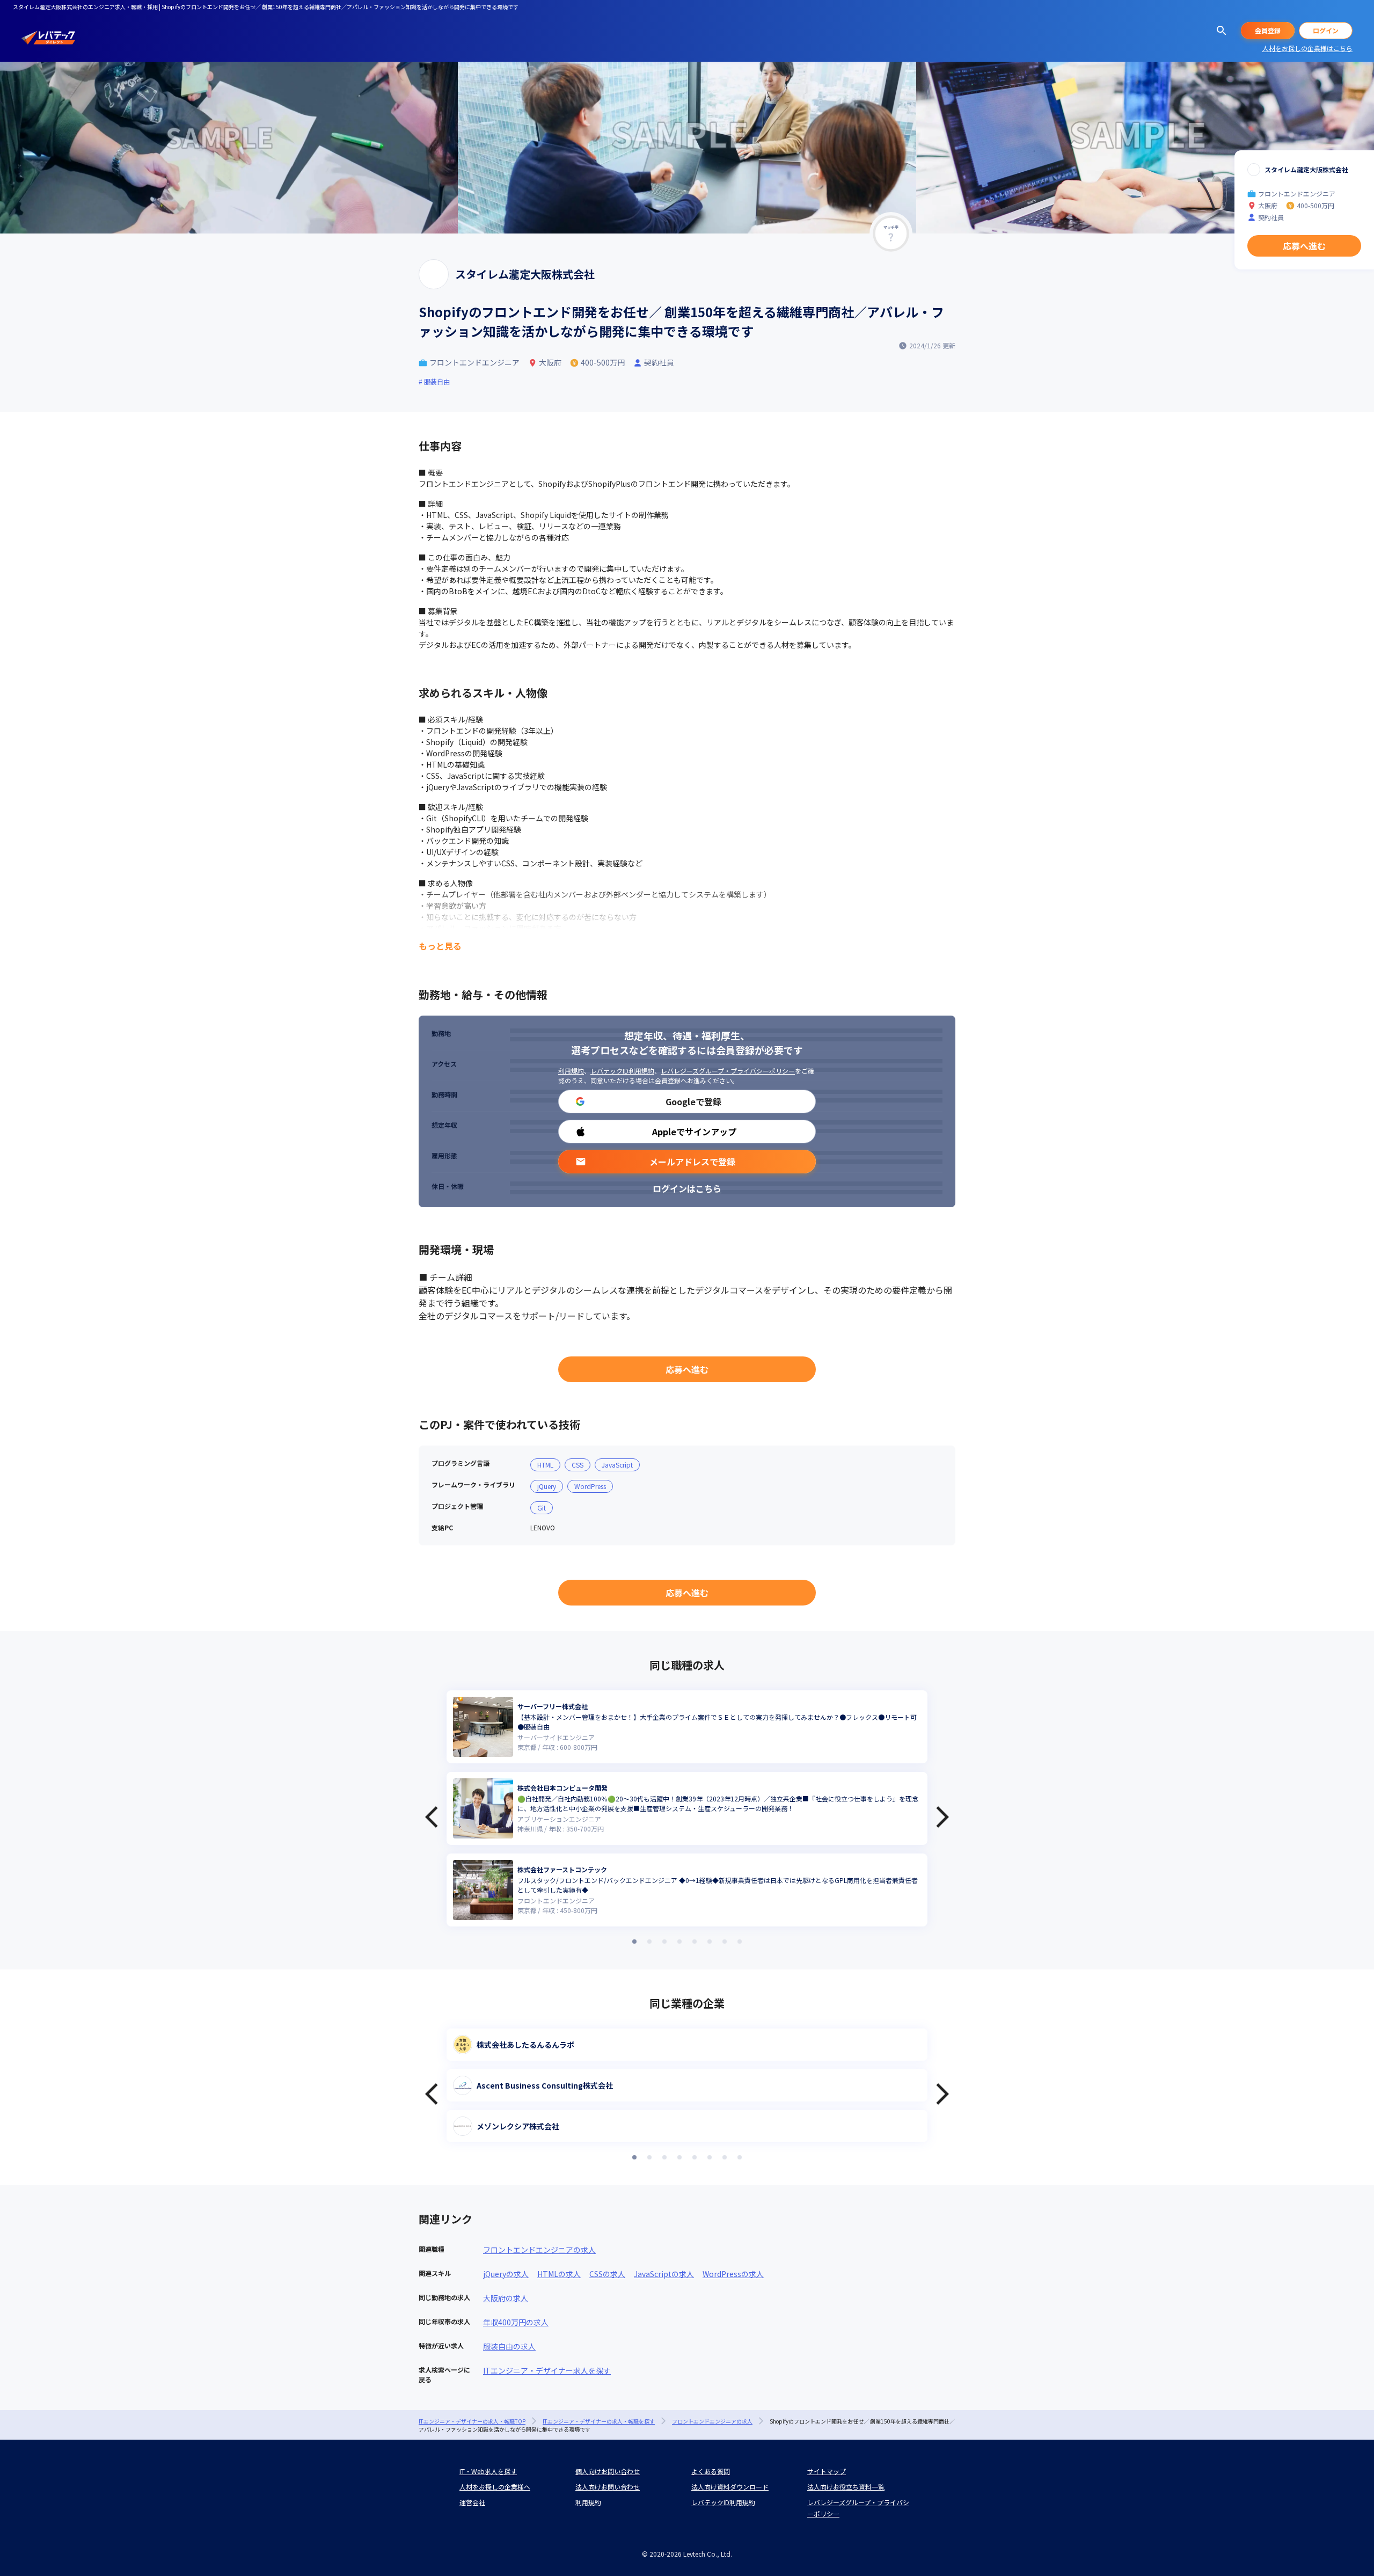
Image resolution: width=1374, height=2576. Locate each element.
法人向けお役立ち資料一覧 (846, 2487)
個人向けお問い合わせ (608, 2471)
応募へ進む (687, 1369)
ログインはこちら (687, 1188)
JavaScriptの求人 (664, 2274)
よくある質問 (711, 2471)
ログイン (1326, 30)
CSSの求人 (607, 2274)
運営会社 (472, 2502)
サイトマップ (827, 2471)
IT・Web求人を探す (488, 2471)
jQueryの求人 (506, 2274)
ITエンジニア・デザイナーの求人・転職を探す (599, 2421)
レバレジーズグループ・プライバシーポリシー (728, 1071)
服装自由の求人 (509, 2346)
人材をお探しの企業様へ (495, 2487)
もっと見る (440, 946)
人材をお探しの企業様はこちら (1307, 48)
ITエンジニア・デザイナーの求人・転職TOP (472, 2421)
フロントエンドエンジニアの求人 (539, 2250)
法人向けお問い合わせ (608, 2487)
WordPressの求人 (733, 2274)
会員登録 (1268, 30)
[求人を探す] (1222, 31)
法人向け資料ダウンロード (730, 2487)
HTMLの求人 (559, 2274)
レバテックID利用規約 (622, 1071)
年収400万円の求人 (516, 2322)
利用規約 (571, 1071)
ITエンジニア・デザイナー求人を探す (547, 2370)
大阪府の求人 (506, 2298)
